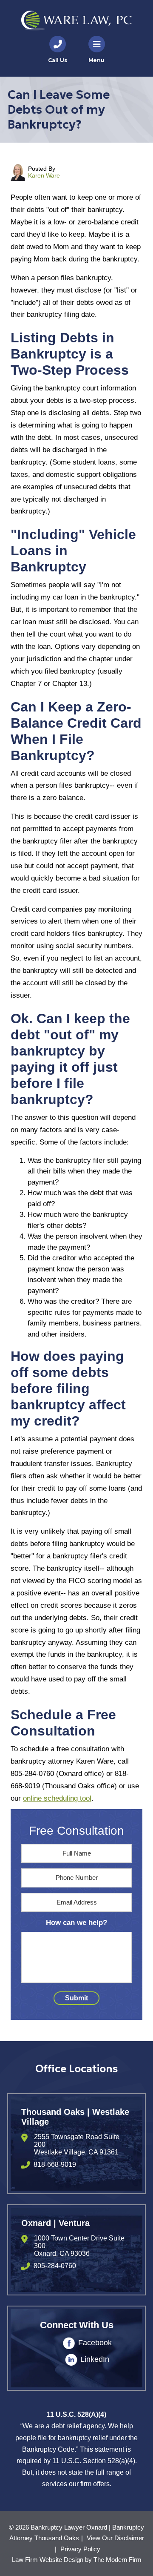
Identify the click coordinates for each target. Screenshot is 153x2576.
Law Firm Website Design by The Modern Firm (77, 2560)
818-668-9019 (55, 2164)
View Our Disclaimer (115, 2538)
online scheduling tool (57, 1798)
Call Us (58, 60)
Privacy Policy (80, 2549)
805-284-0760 (55, 2266)
